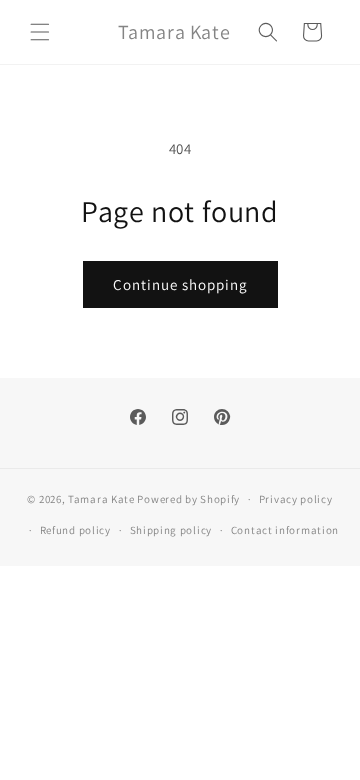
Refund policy (75, 530)
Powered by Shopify (188, 499)
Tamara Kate (101, 499)
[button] (40, 32)
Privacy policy (296, 499)
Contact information (285, 530)
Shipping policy (171, 530)
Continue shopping (180, 284)
